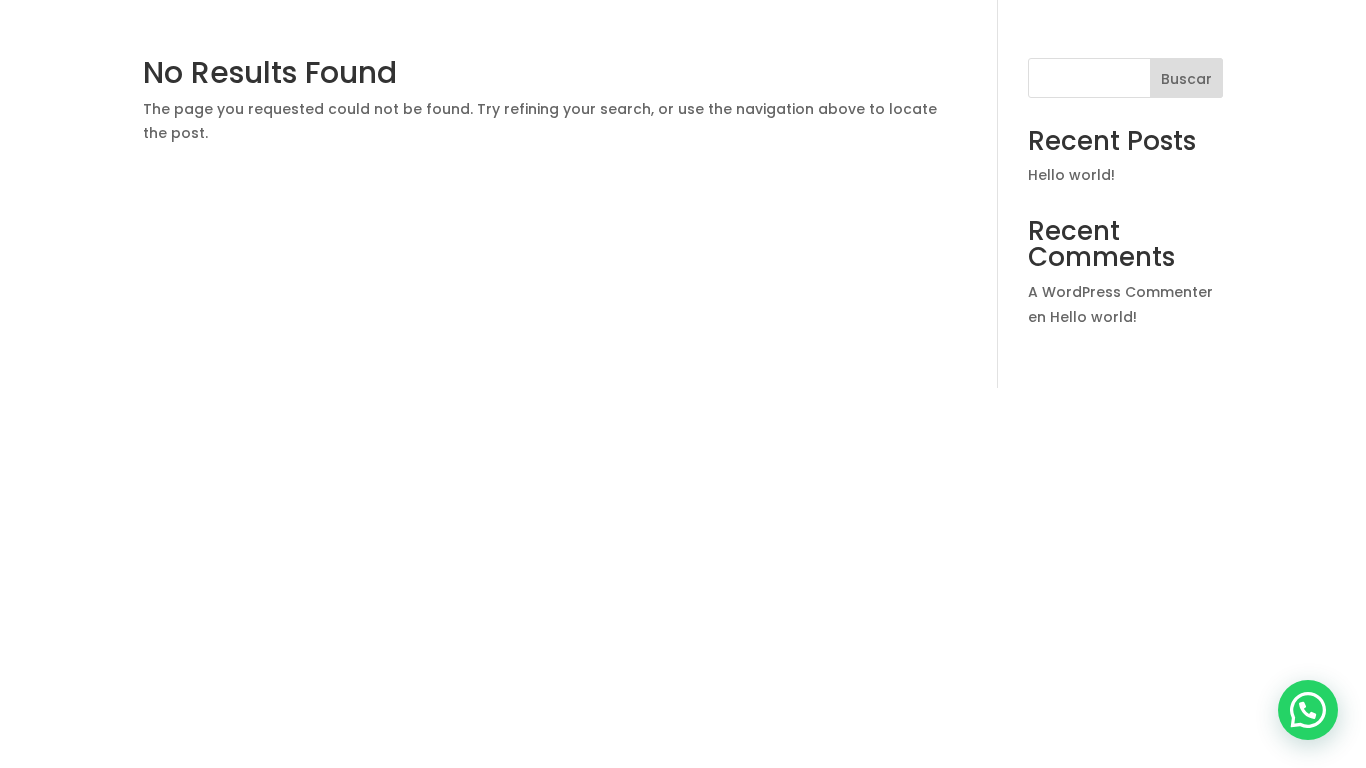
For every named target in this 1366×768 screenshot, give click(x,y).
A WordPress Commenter (1120, 292)
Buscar (1186, 79)
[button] (1308, 710)
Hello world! (1071, 175)
